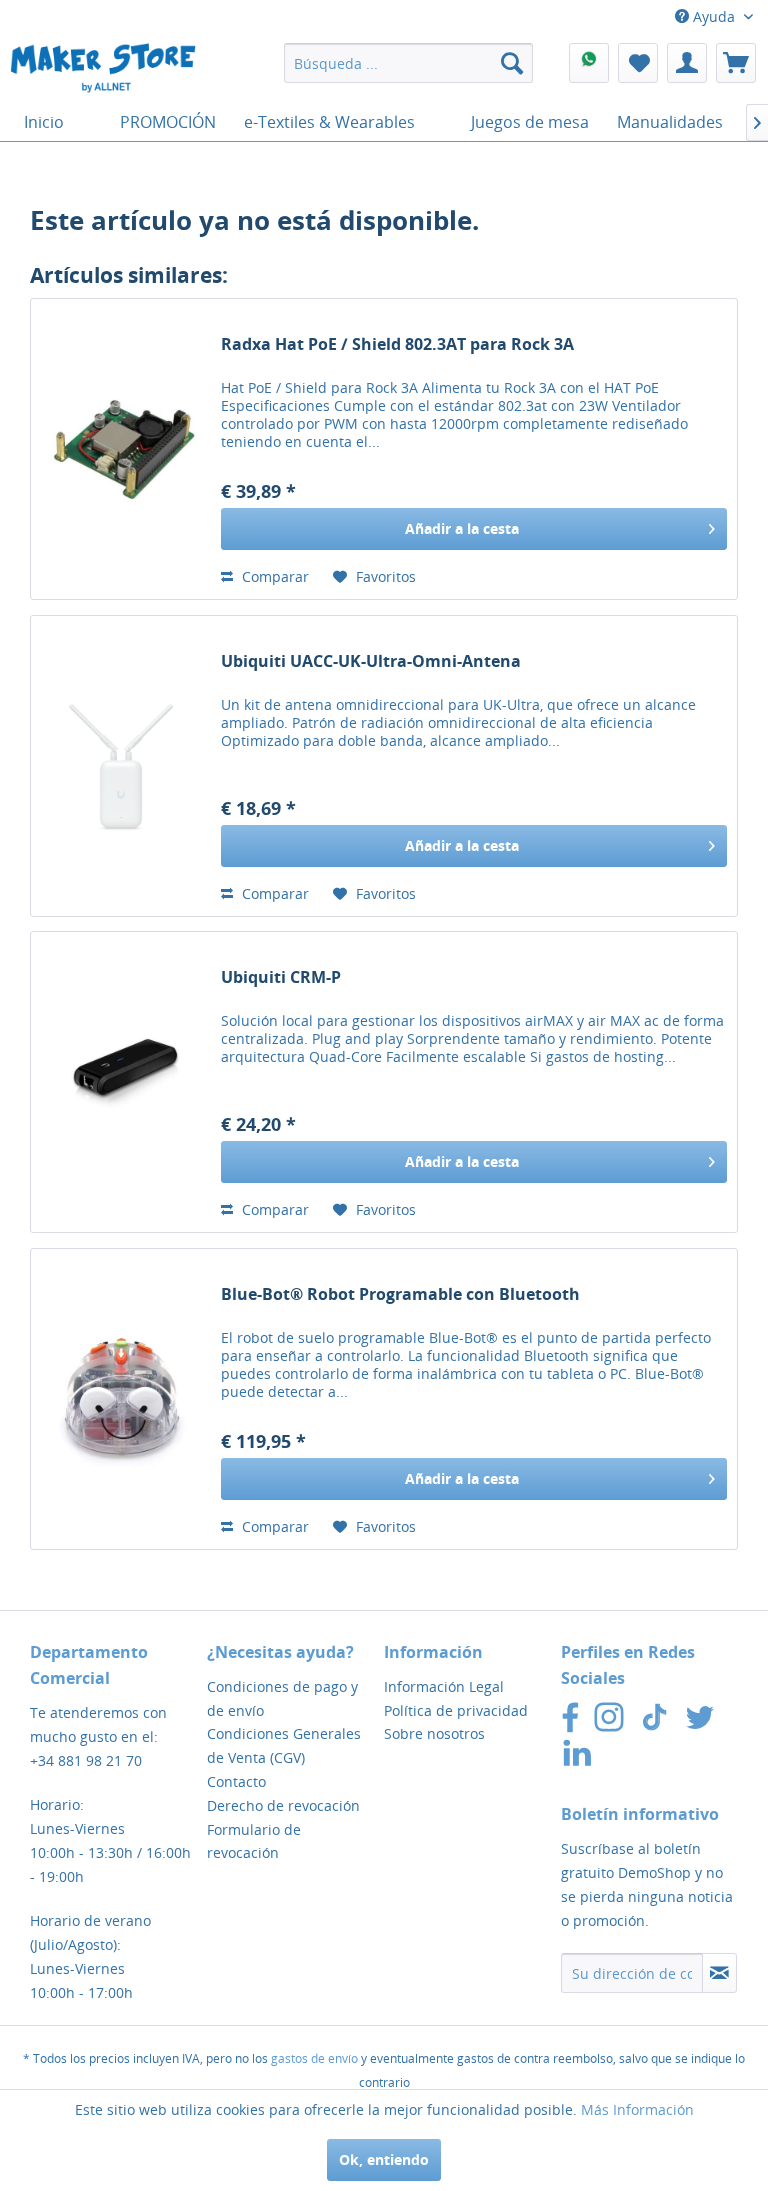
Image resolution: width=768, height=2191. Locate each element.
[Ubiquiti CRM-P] (121, 1082)
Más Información (637, 2109)
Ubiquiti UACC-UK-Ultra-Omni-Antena (371, 661)
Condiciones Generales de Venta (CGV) (284, 1745)
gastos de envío (314, 2058)
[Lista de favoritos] (638, 63)
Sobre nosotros (434, 1733)
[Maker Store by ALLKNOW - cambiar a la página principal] (103, 68)
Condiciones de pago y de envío (282, 1698)
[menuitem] (409, 63)
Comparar (273, 576)
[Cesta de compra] (736, 63)
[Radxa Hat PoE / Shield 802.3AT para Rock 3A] (121, 449)
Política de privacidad (456, 1710)
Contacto (236, 1781)
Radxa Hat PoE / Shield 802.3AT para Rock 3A (397, 344)
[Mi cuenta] (687, 63)
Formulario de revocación (254, 1841)
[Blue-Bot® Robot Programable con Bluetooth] (121, 1399)
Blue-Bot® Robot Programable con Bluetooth (400, 1294)
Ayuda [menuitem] (714, 16)
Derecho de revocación (283, 1805)
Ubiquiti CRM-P (281, 977)
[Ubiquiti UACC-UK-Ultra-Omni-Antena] (121, 766)
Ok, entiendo (384, 2159)
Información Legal (444, 1686)
